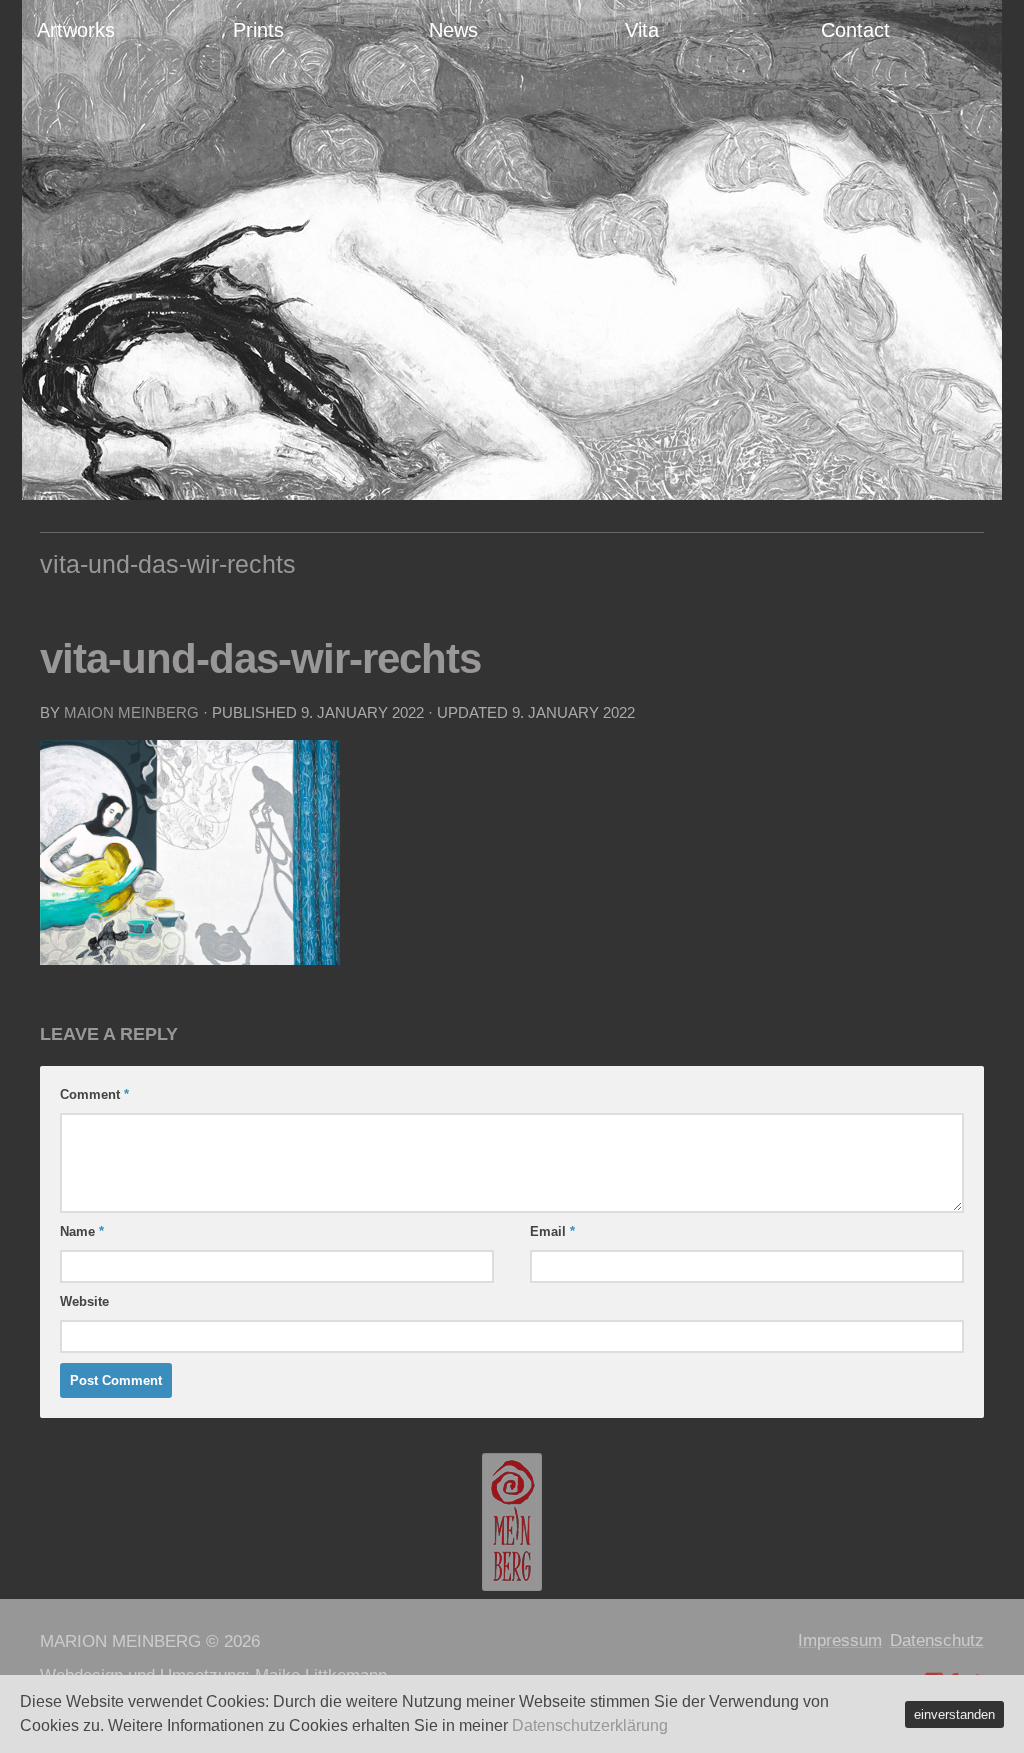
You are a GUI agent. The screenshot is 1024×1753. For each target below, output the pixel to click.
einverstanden (954, 1714)
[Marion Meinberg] (512, 1522)
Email (552, 1231)
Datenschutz (937, 1640)
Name (82, 1231)
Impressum (840, 1640)
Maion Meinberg (131, 712)
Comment (94, 1094)
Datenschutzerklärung (590, 1725)
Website (84, 1301)
